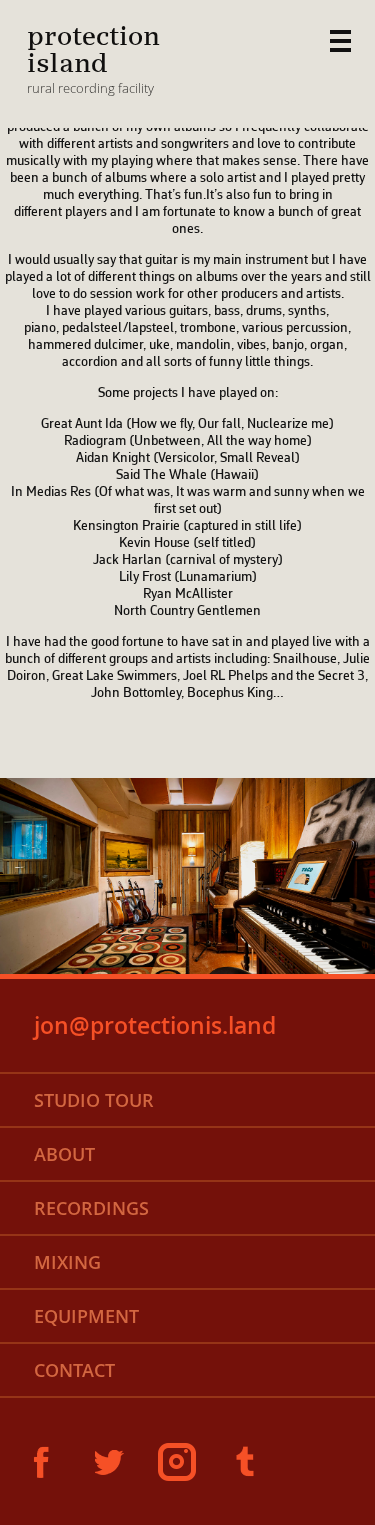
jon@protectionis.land (155, 1025)
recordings (91, 1208)
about (64, 1154)
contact (74, 1370)
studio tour (94, 1100)
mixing (67, 1262)
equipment (86, 1316)
